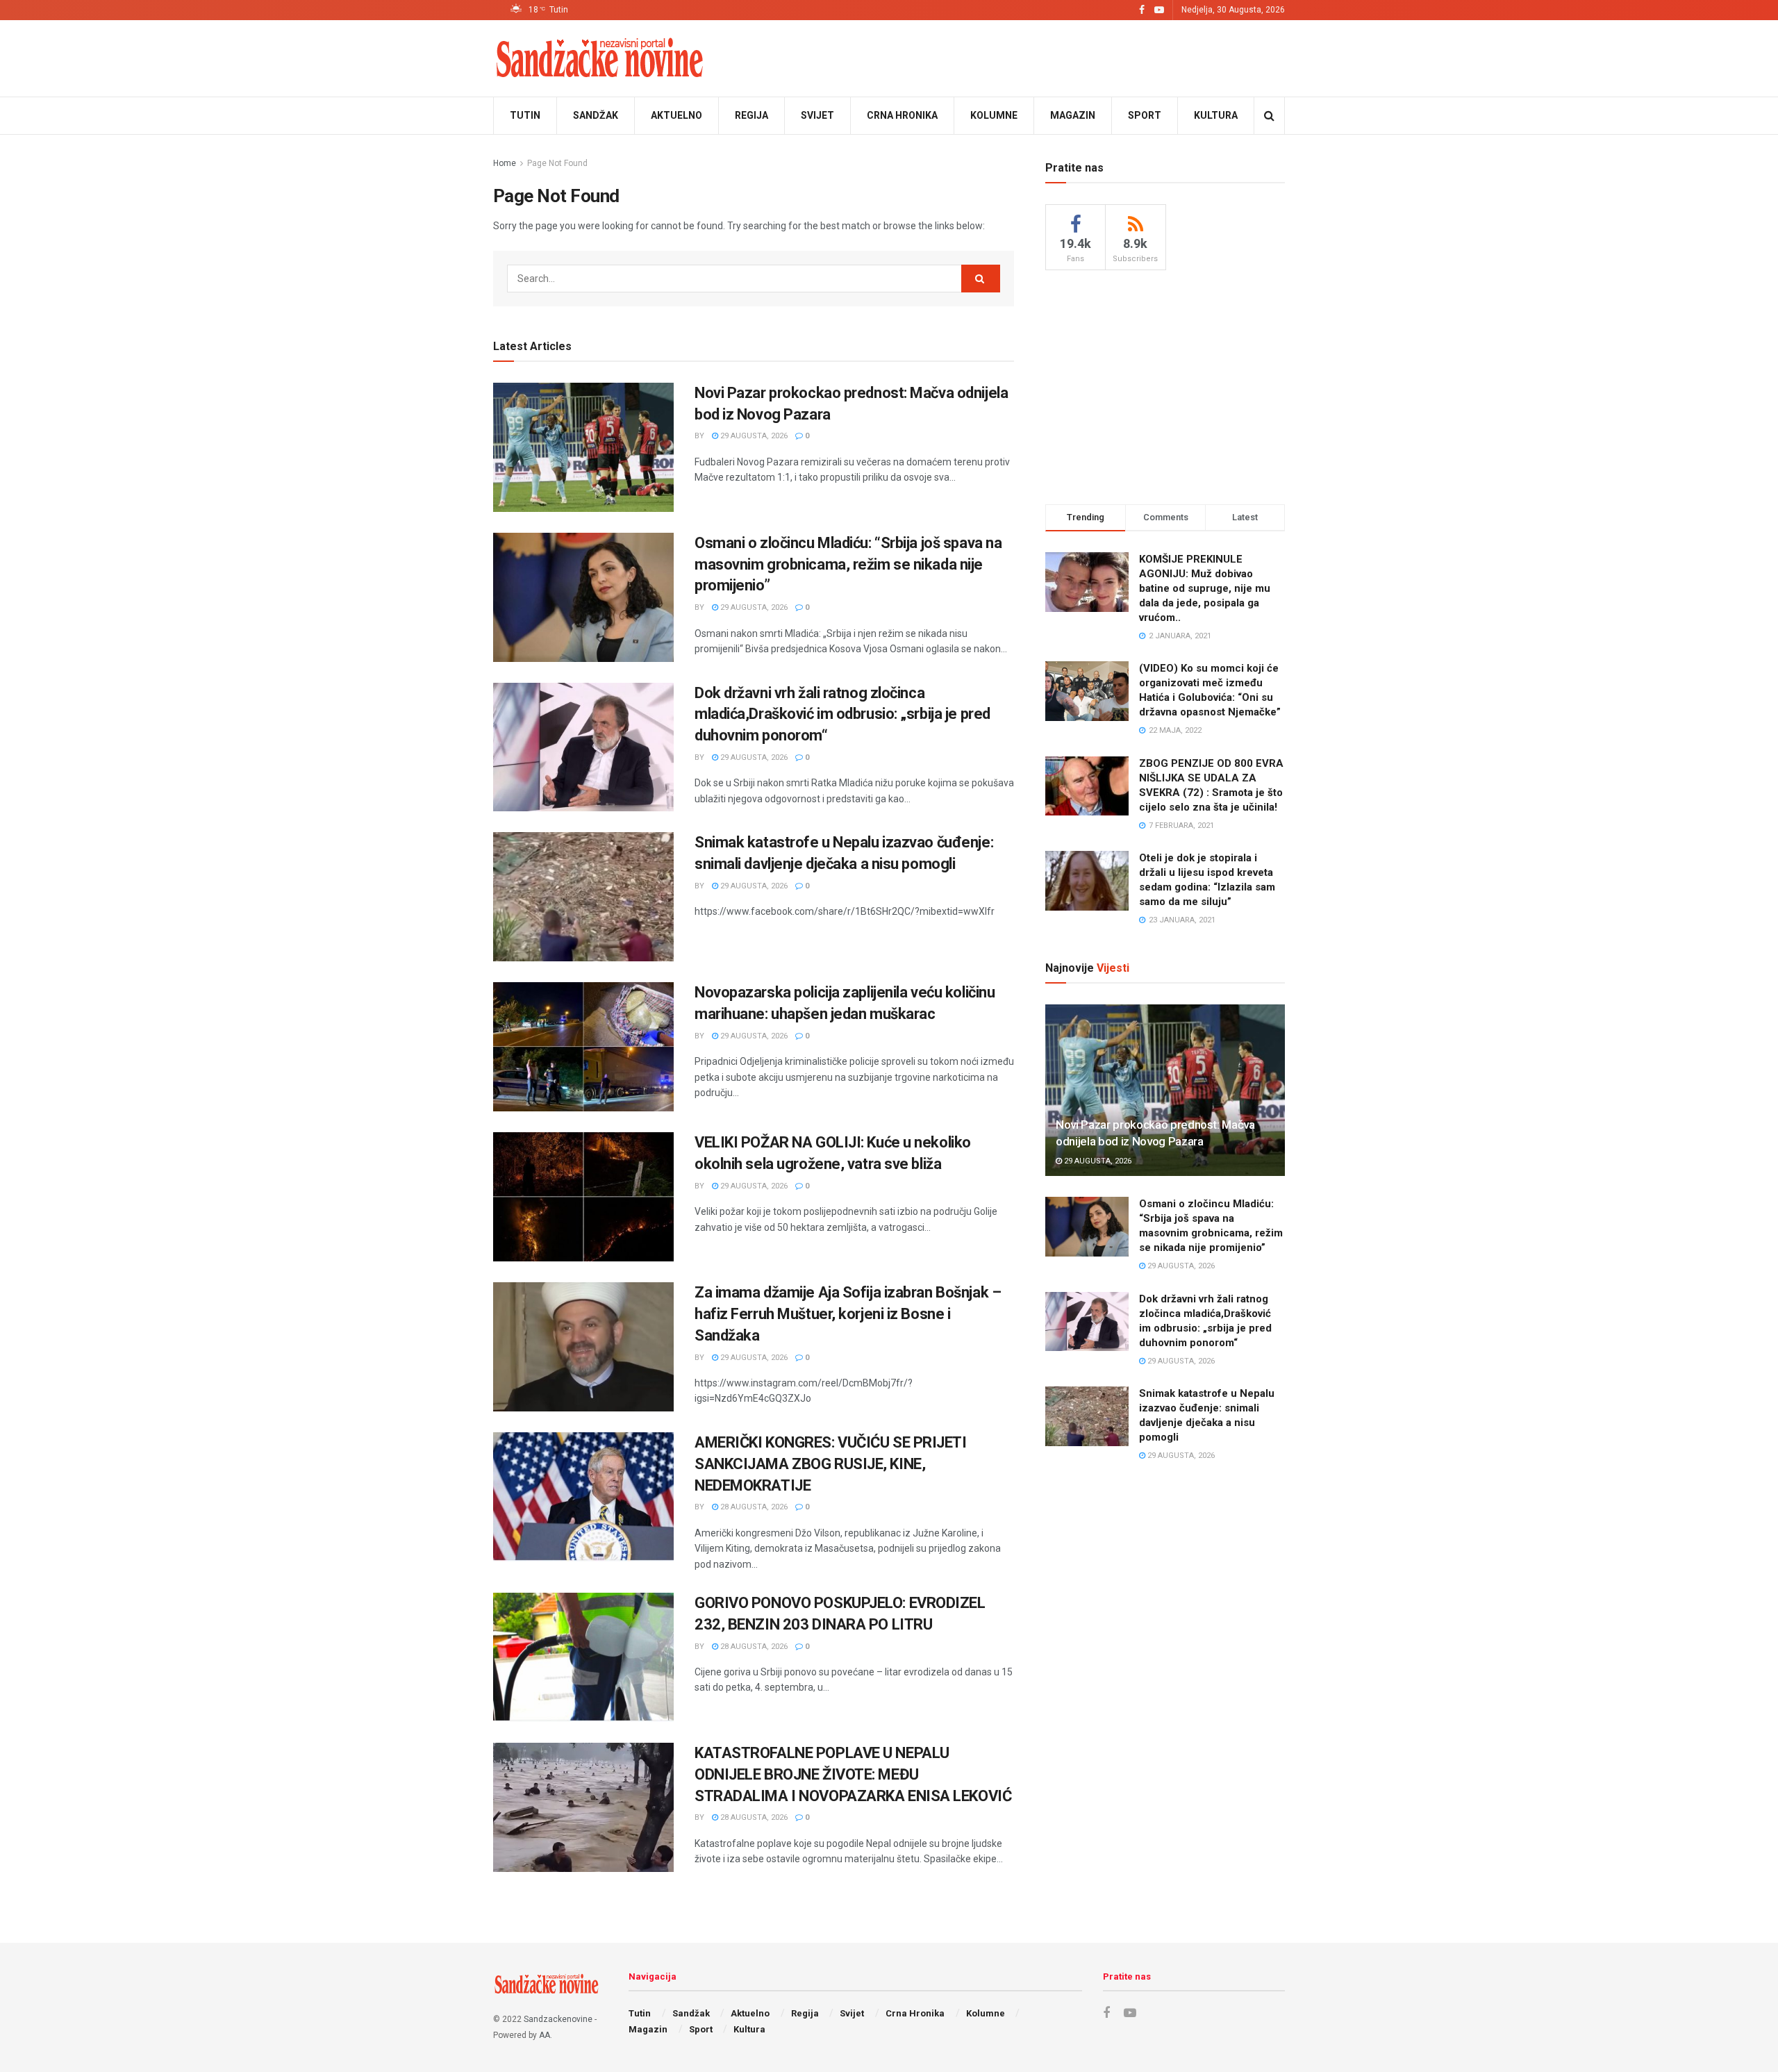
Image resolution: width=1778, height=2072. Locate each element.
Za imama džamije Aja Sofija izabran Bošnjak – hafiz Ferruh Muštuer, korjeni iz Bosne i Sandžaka (848, 1314)
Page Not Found (557, 163)
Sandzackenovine (558, 2019)
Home (505, 163)
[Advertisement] (1165, 385)
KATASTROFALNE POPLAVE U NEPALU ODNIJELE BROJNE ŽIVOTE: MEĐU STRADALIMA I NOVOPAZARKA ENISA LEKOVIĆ (853, 1774)
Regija (751, 115)
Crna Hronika (902, 115)
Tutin (525, 115)
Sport (1145, 115)
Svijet (817, 115)
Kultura (1216, 115)
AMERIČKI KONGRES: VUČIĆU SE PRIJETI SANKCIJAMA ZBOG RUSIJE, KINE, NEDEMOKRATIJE (831, 1464)
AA (545, 2035)
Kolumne (994, 115)
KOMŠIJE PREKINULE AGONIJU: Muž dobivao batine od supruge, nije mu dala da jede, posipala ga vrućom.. (1205, 588)
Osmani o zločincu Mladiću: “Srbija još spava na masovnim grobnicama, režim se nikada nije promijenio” (848, 564)
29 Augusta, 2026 (753, 436)
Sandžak (596, 115)
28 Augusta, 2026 (753, 1507)
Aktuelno (676, 115)
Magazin (1073, 115)
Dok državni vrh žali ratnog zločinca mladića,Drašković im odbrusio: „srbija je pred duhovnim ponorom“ (842, 714)
